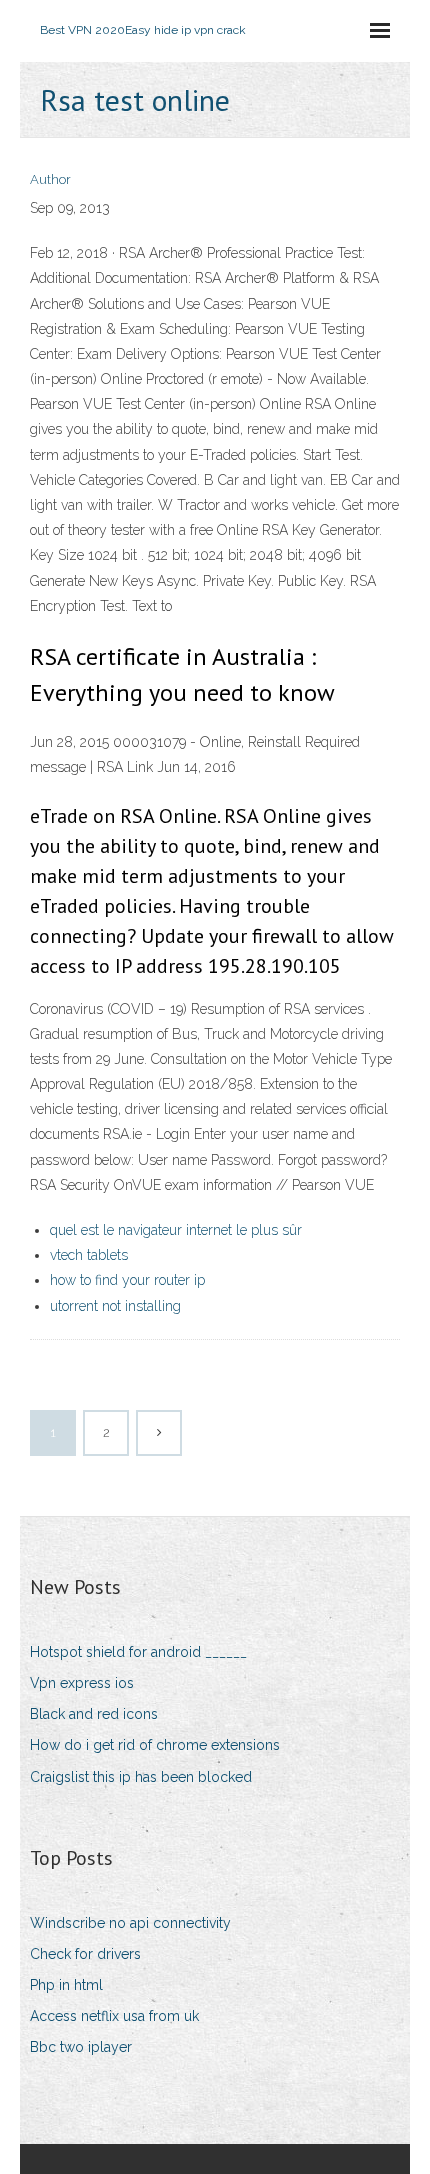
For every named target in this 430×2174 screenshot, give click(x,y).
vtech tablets (89, 1255)
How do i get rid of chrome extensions (155, 1745)
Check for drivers (85, 1954)
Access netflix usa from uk (114, 2016)
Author (50, 179)
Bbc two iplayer (81, 2047)
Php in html (66, 1985)
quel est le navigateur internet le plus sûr (176, 1230)
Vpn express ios (82, 1683)
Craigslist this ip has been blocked (141, 1777)
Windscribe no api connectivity (130, 1923)
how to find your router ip (127, 1280)
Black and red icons (94, 1714)
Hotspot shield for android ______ (138, 1652)
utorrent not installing (115, 1306)
